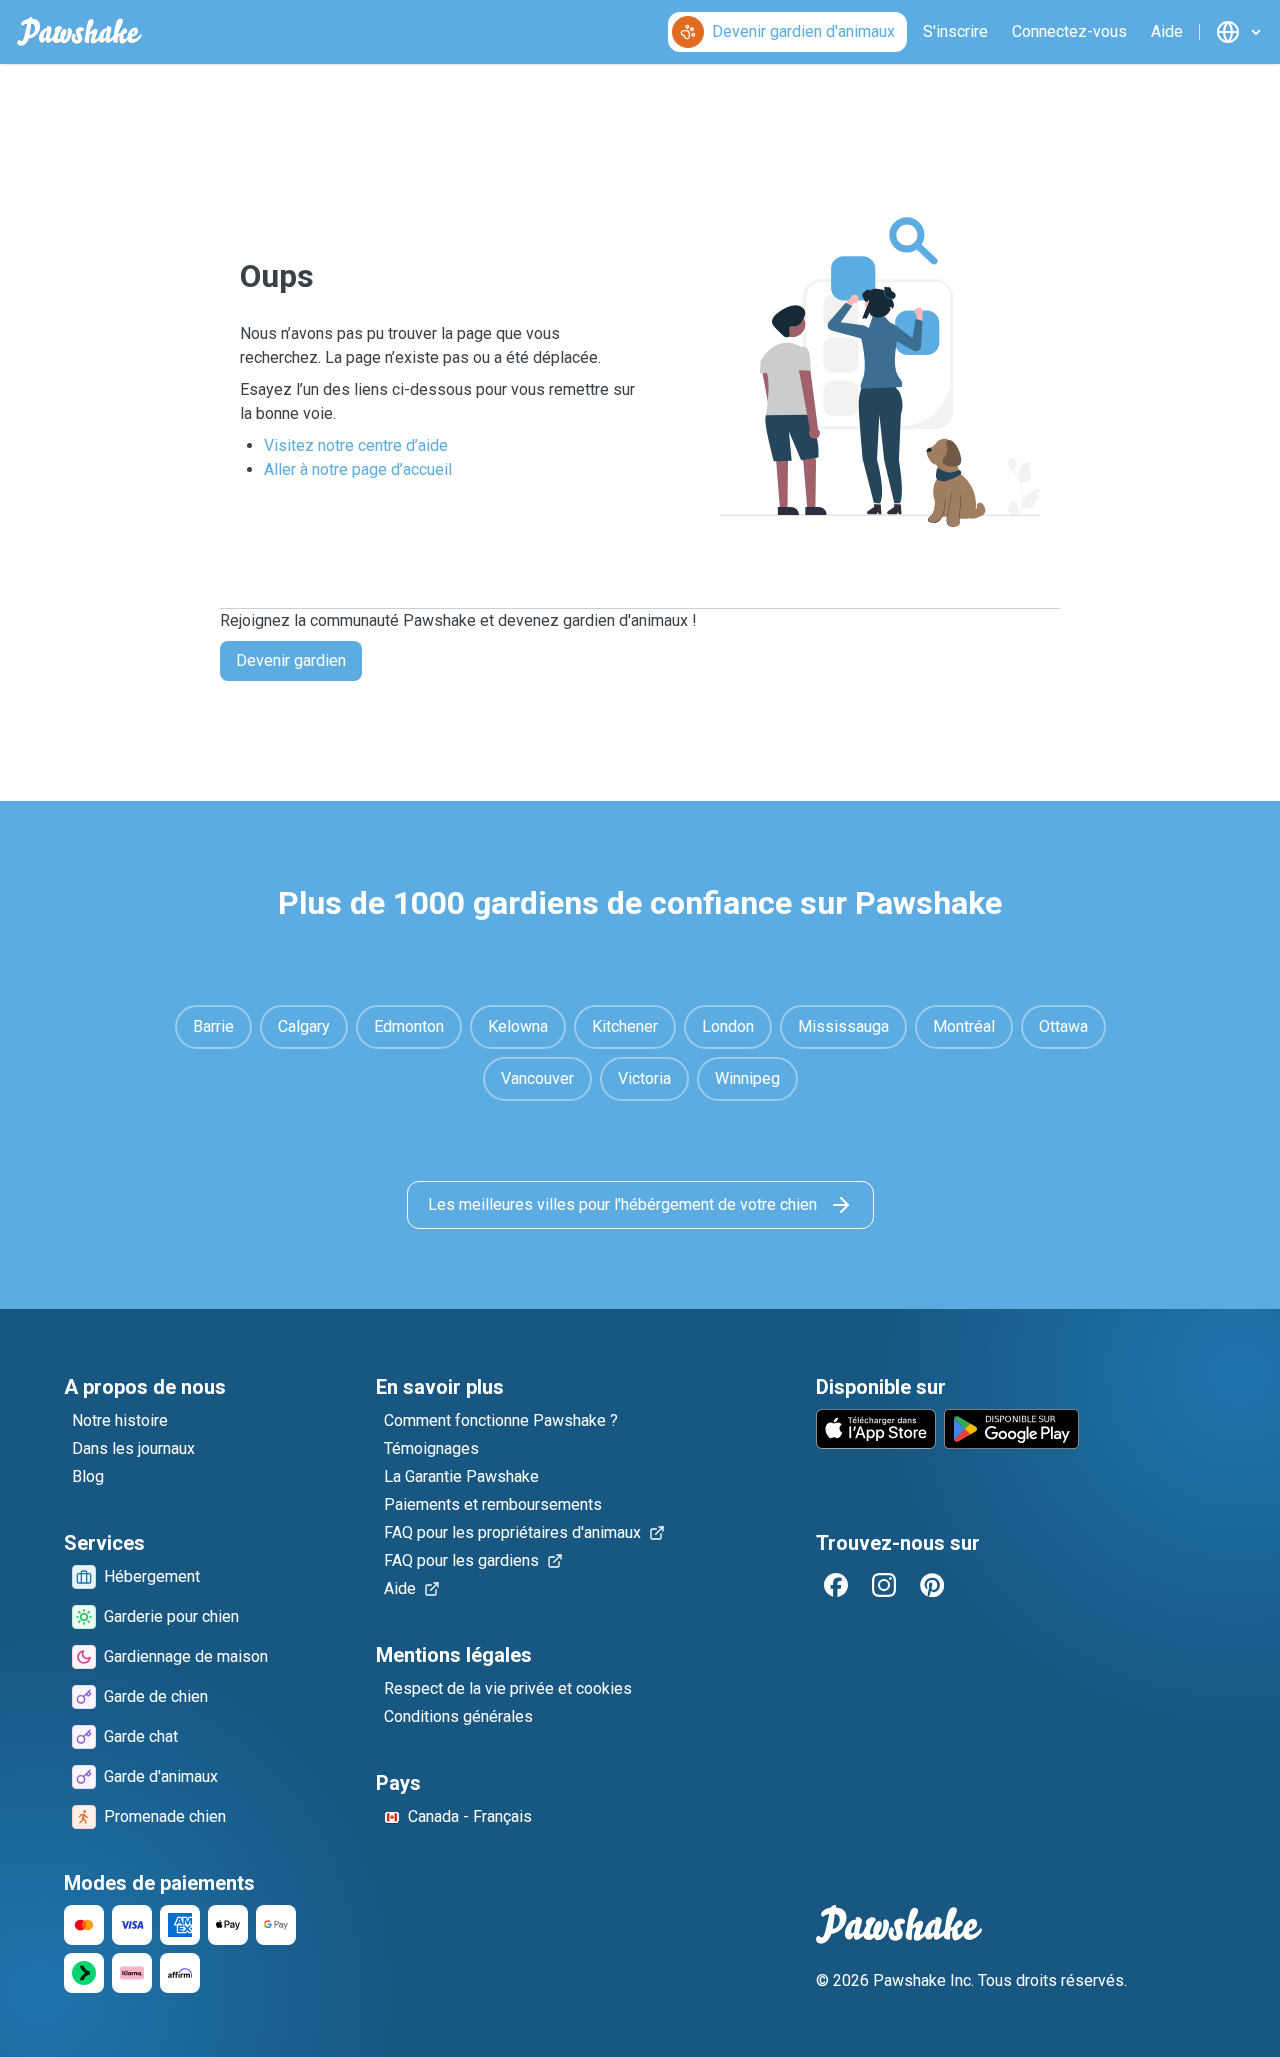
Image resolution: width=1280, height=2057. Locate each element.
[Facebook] (836, 1585)
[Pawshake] (79, 32)
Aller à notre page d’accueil (358, 469)
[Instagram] (884, 1585)
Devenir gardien (291, 660)
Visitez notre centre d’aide (356, 445)
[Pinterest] (932, 1585)
